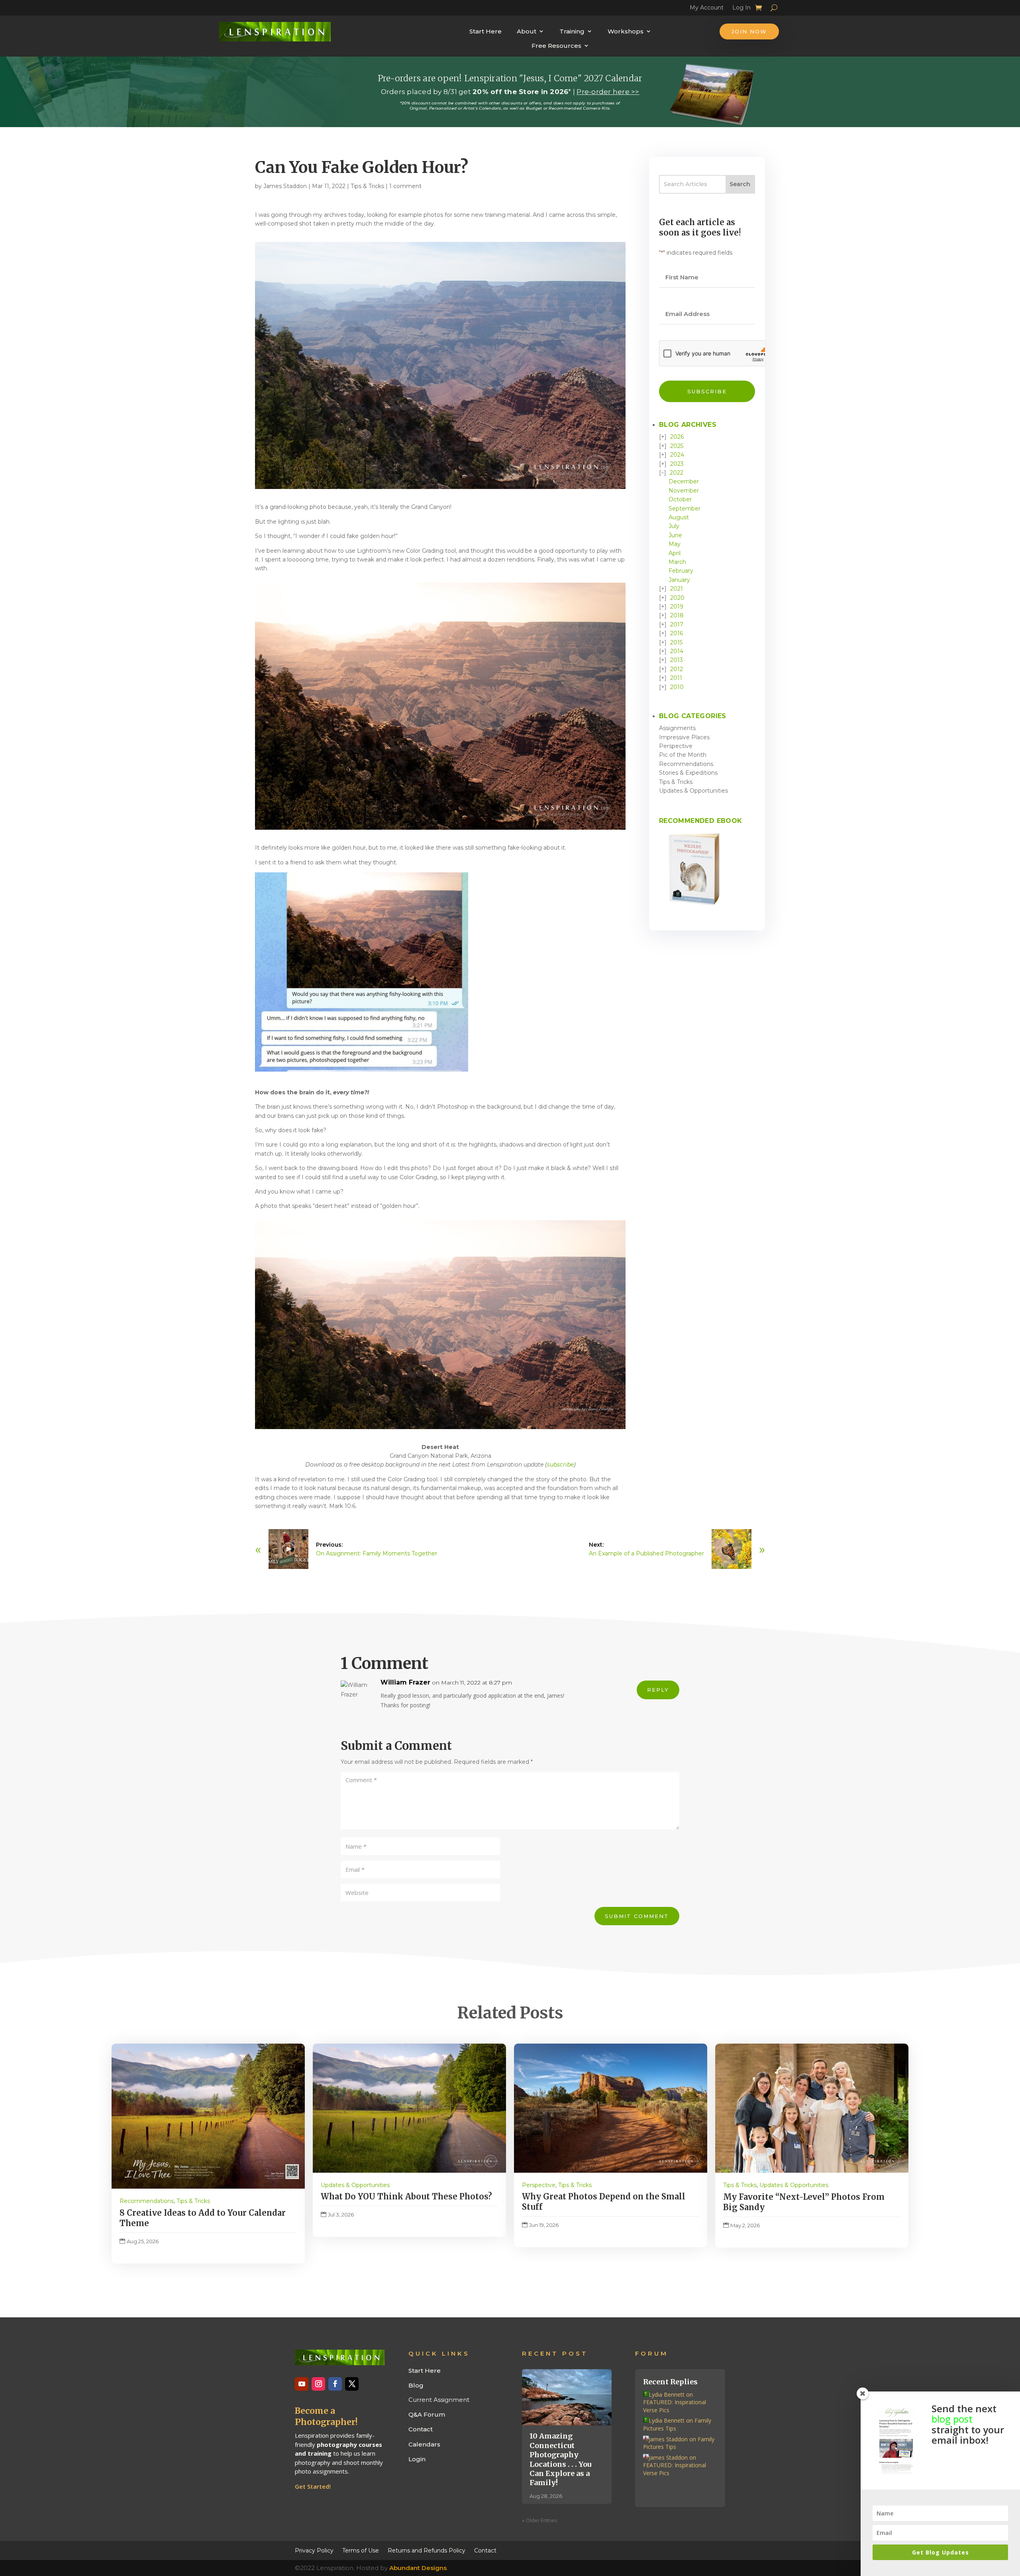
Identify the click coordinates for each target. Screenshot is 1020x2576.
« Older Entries (540, 2520)
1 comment (405, 186)
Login (417, 2459)
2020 (677, 598)
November (684, 491)
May (675, 544)
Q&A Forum (427, 2414)
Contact (421, 2429)
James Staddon (285, 186)
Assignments (677, 728)
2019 (677, 607)
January (679, 580)
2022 (677, 473)
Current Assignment (439, 2400)
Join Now (749, 31)
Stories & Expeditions (688, 773)
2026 (677, 437)
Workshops (626, 31)
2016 (677, 633)
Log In (741, 9)
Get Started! (313, 2486)
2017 (677, 624)
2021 (677, 589)
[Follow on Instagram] (318, 2384)
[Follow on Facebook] (335, 2384)
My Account (707, 9)
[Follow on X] (352, 2384)
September (685, 509)
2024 (677, 455)
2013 (677, 660)
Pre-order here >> (608, 92)
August (679, 517)
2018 (677, 615)
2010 (677, 687)
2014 (677, 651)
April (675, 553)
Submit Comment (637, 1916)
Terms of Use (361, 2550)
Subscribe (707, 391)
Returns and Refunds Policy (427, 2550)
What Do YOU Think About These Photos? (406, 2196)
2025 (677, 446)
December (684, 481)
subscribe (560, 1465)
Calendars (424, 2444)
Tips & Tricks (367, 186)
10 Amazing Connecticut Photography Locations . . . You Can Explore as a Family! (560, 2459)
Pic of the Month (683, 755)
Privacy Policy (314, 2550)
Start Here (485, 31)
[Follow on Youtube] (302, 2384)
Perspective (676, 746)
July (674, 526)
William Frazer (405, 1682)
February (681, 571)
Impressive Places (684, 737)
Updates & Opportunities (693, 791)
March (677, 562)
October (680, 499)
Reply (658, 1690)
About (527, 31)
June (675, 535)
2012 (677, 669)
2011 (676, 678)
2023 (677, 464)
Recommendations (686, 764)
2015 (676, 642)
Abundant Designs (418, 2568)
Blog (416, 2385)
